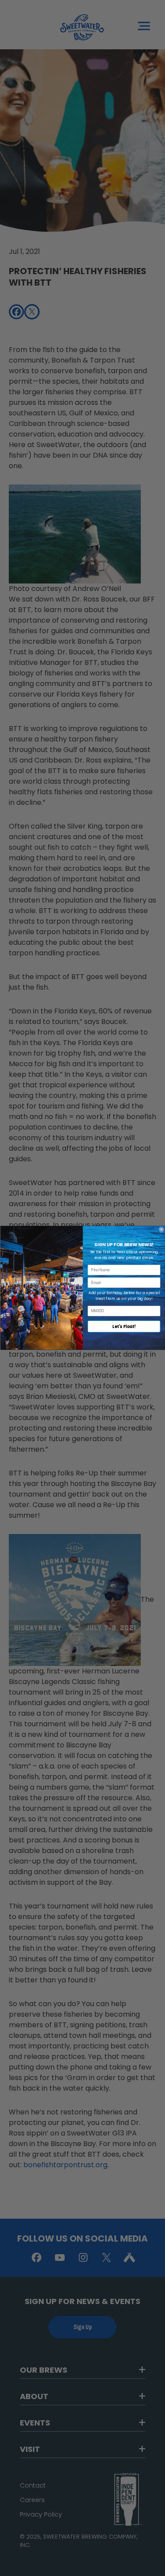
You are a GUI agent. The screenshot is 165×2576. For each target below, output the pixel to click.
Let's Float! (124, 1327)
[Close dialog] (161, 1230)
